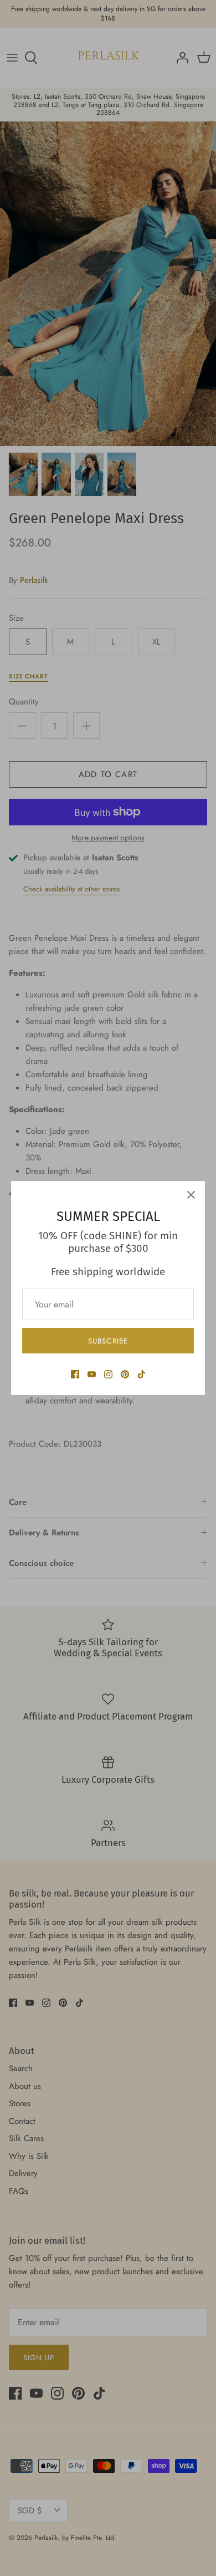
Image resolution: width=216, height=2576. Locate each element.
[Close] (191, 1195)
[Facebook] (75, 1374)
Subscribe (108, 1341)
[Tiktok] (142, 1374)
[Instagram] (108, 1374)
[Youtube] (92, 1374)
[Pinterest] (125, 1374)
